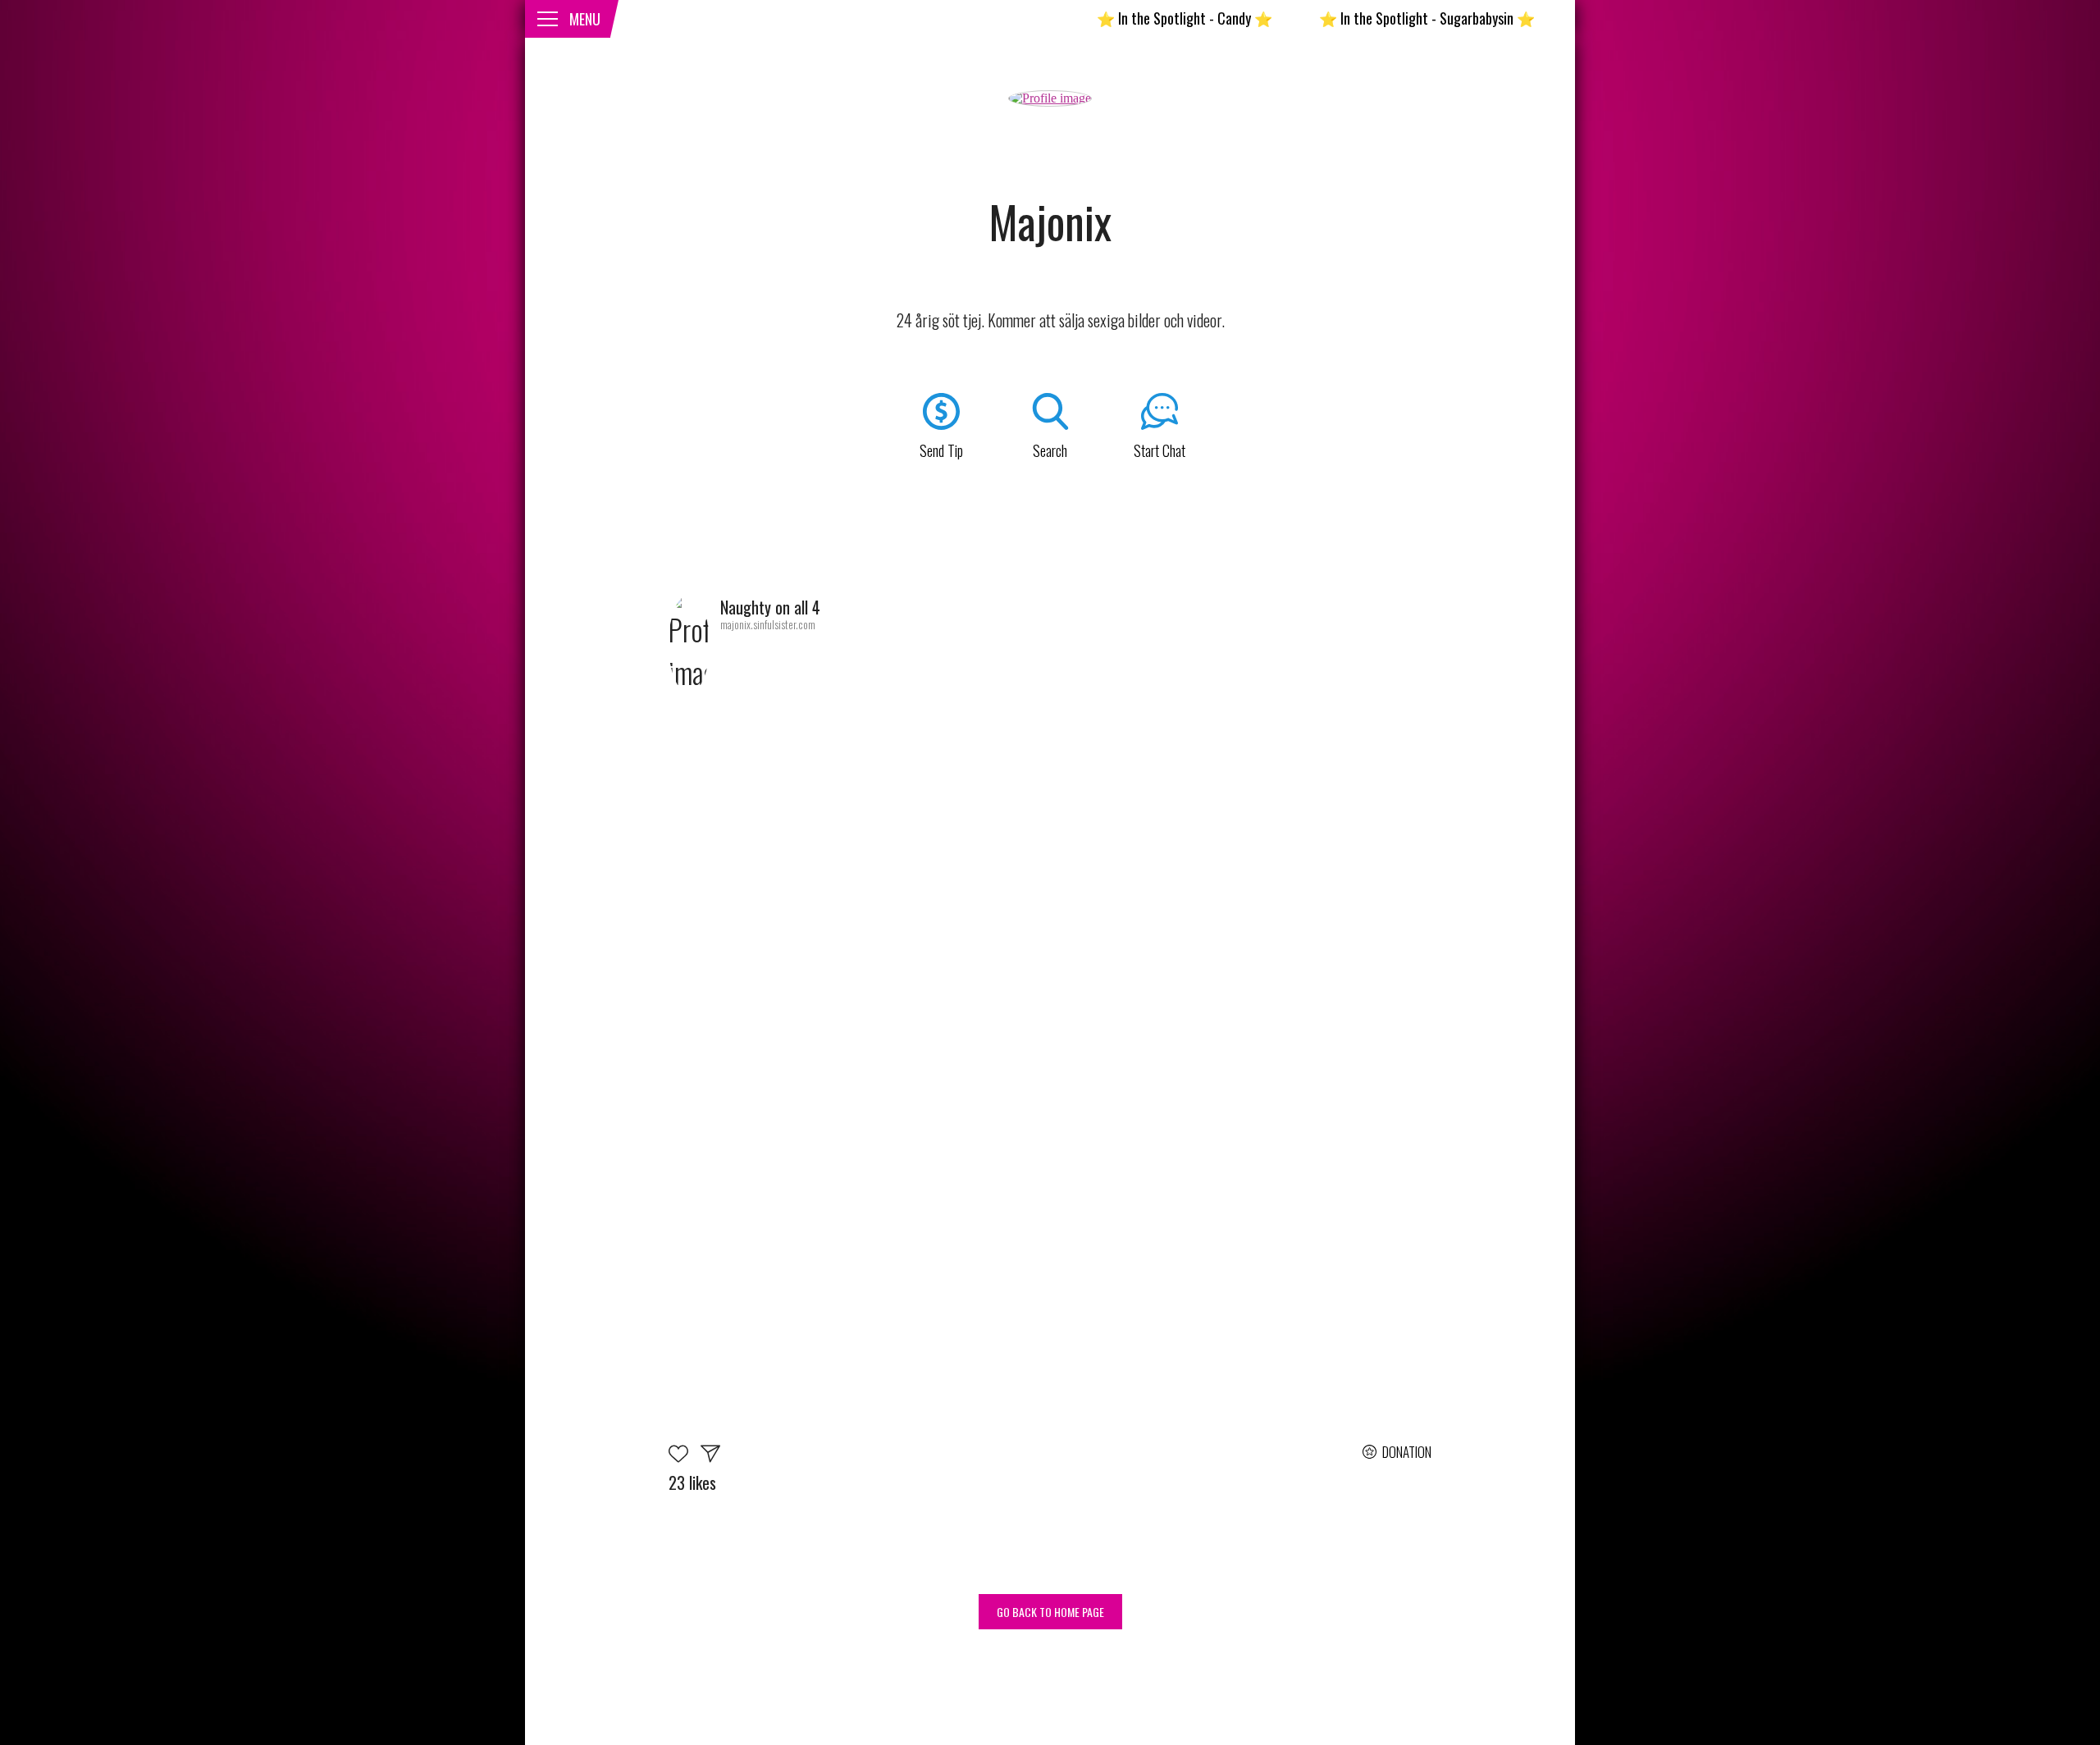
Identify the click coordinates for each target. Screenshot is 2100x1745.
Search (1050, 450)
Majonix (1050, 222)
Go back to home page (1050, 1612)
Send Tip (941, 450)
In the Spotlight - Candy (1125, 18)
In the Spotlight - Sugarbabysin (1367, 18)
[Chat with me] (710, 1456)
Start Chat (1160, 450)
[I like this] (685, 1456)
